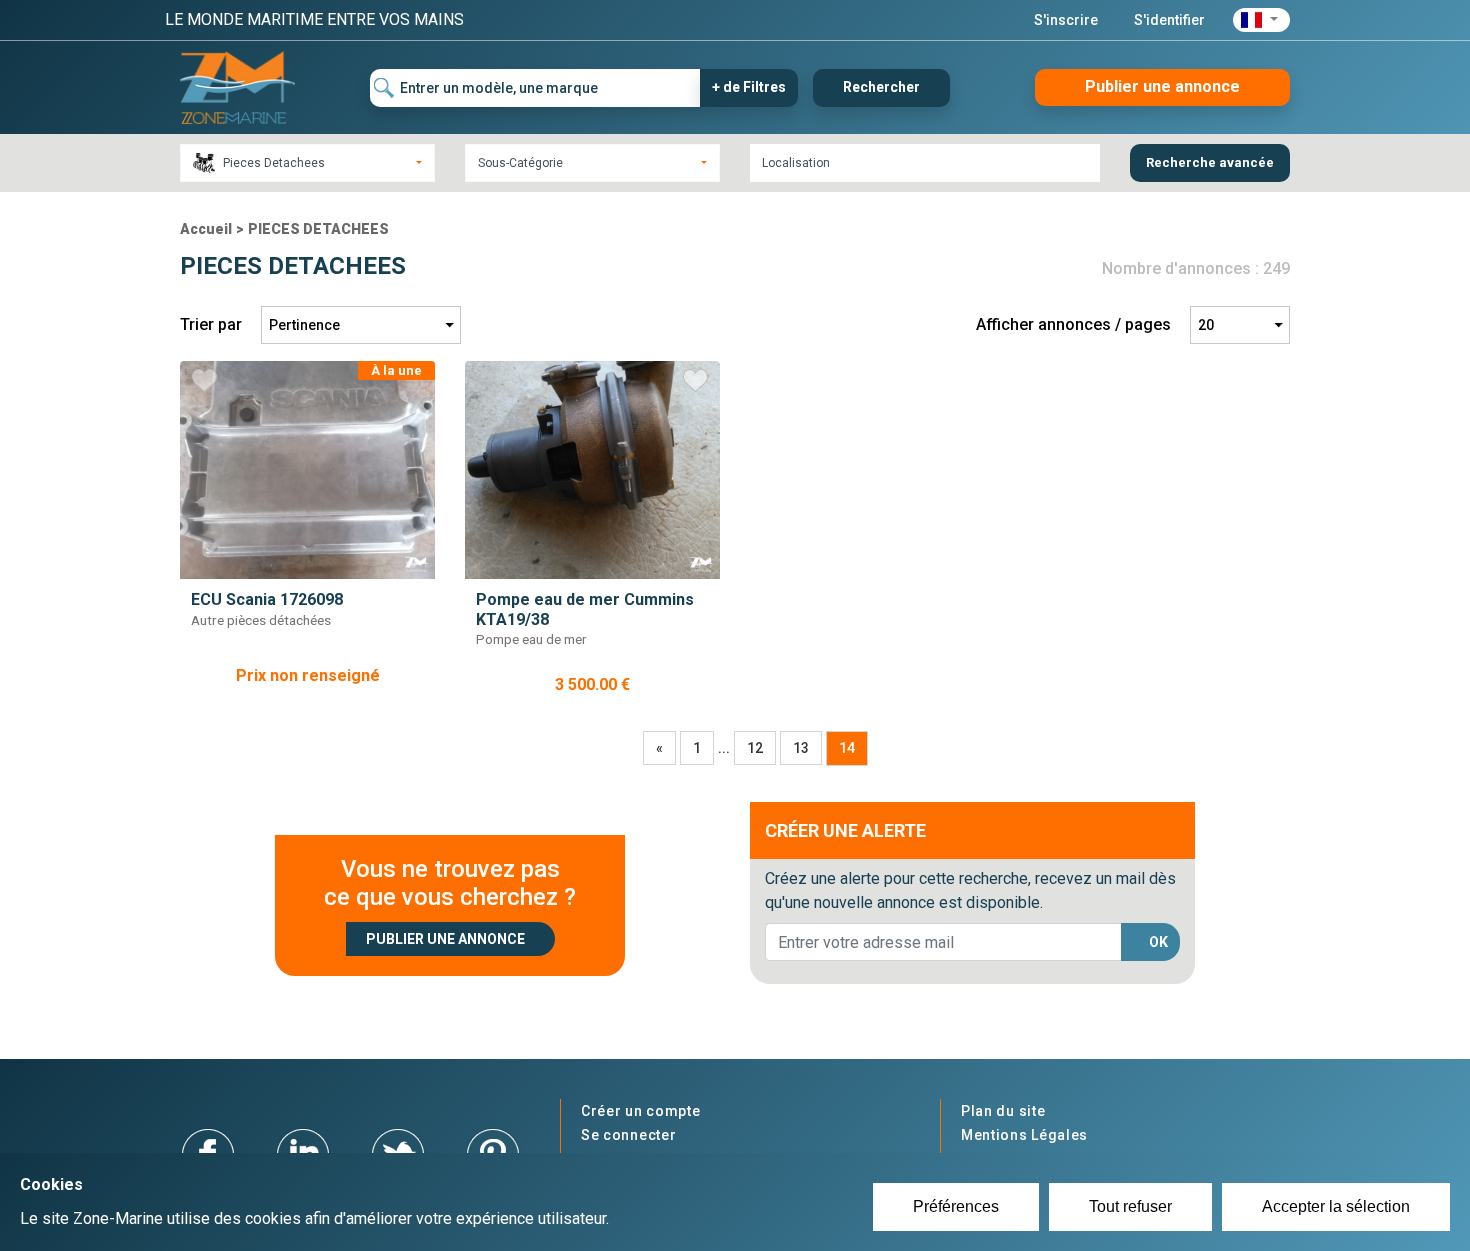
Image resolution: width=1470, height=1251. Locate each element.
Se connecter (628, 1135)
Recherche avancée (1210, 162)
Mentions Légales (1024, 1135)
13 (801, 748)
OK (1158, 942)
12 (755, 748)
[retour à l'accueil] (237, 86)
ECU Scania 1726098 (267, 599)
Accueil (206, 229)
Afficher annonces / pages (1073, 324)
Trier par (211, 324)
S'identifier (1169, 20)
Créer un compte (641, 1111)
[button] (1261, 20)
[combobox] (307, 163)
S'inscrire (1066, 20)
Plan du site (1003, 1111)
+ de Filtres (749, 87)
